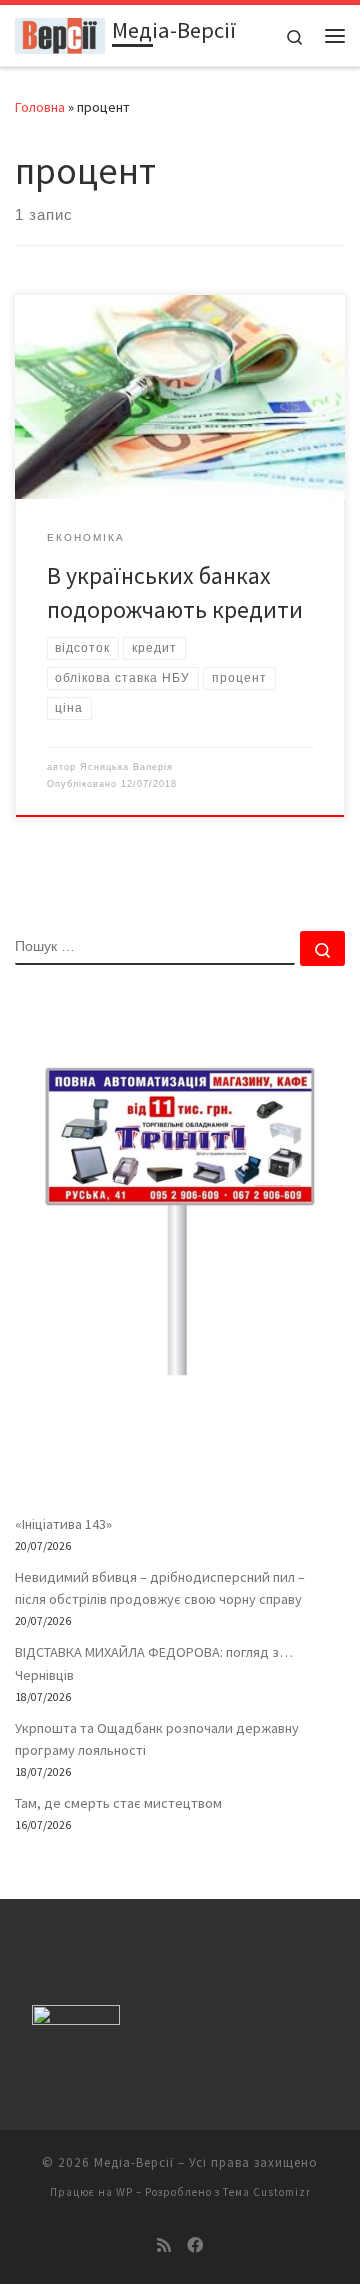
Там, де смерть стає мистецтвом (118, 1803)
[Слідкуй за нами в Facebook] (195, 2245)
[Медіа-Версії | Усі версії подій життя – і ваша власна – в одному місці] (60, 33)
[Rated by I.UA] (76, 2019)
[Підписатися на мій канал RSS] (164, 2245)
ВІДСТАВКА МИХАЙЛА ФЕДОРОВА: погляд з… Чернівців (154, 1663)
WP (124, 2192)
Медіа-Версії (134, 2162)
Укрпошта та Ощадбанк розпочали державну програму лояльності (157, 1739)
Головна (40, 107)
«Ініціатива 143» (63, 1524)
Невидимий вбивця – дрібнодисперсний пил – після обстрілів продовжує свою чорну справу (160, 1588)
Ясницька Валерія (126, 767)
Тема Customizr (267, 2192)
